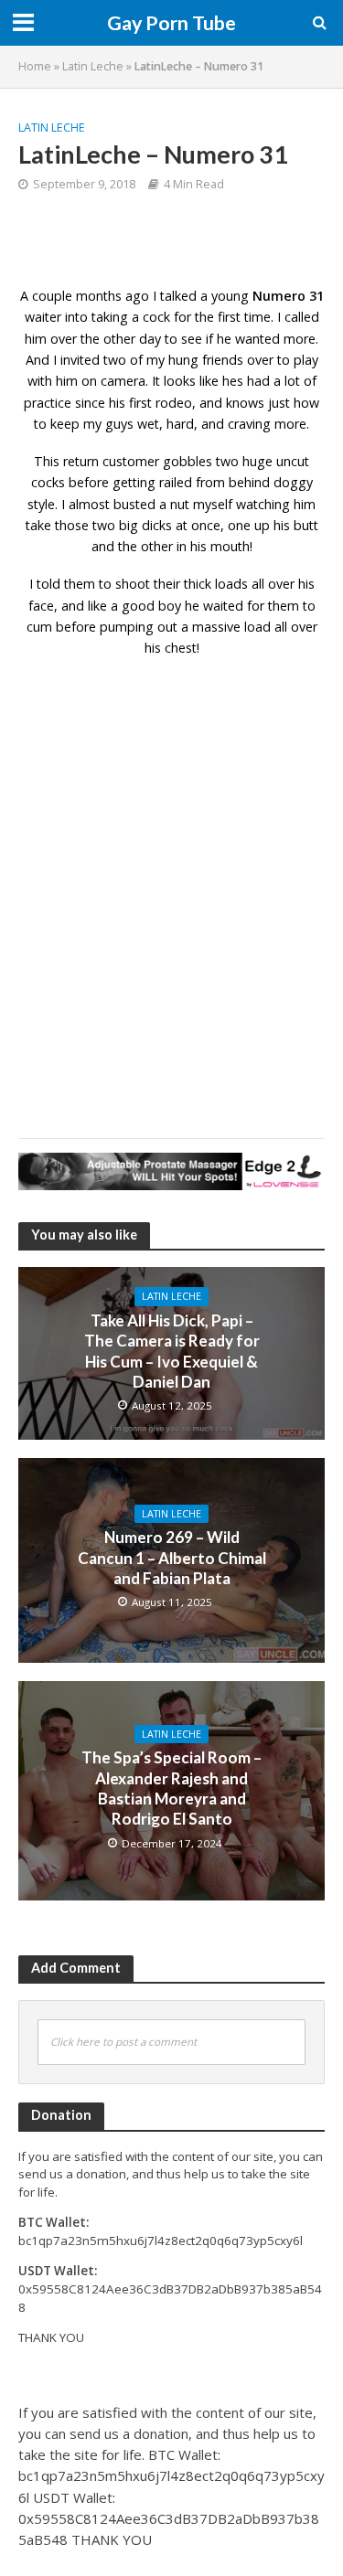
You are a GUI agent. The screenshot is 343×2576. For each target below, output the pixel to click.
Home (35, 66)
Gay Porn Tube (171, 23)
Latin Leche (93, 66)
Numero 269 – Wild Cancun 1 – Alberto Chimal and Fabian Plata (172, 1558)
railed (176, 482)
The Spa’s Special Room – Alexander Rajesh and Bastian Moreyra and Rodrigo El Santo (171, 1788)
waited (223, 606)
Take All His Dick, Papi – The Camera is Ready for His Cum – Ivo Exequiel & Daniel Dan (172, 1351)
